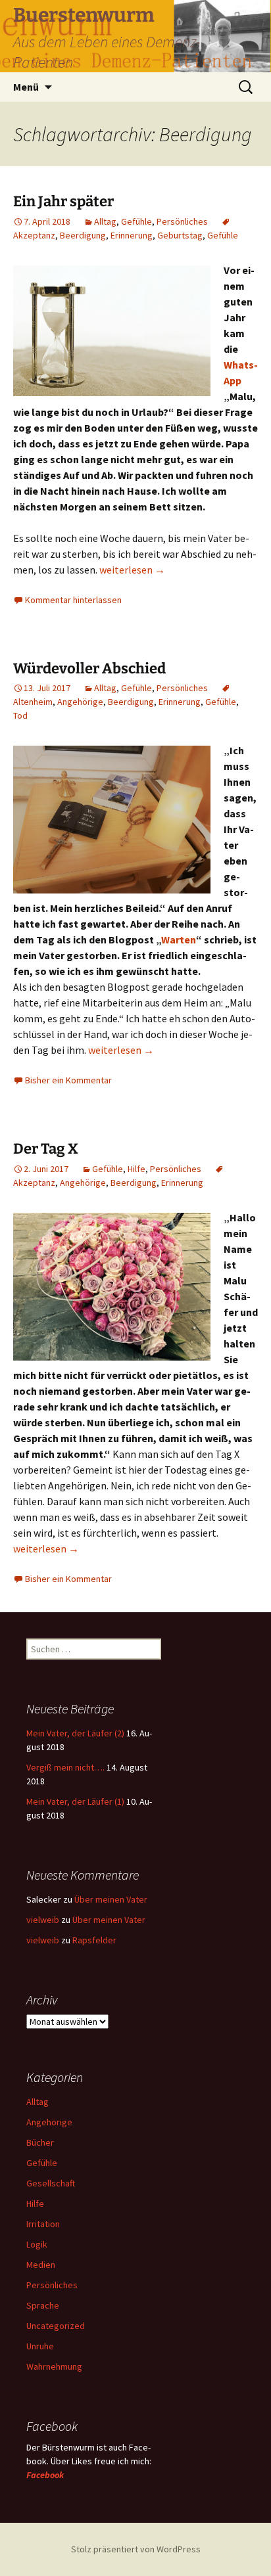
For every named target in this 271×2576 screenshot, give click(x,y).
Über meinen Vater (111, 1899)
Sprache (43, 2305)
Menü (26, 87)
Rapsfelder (94, 1940)
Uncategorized (56, 2326)
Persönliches (182, 221)
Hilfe (136, 1169)
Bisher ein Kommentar (68, 1080)
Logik (37, 2244)
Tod (20, 715)
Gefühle (136, 221)
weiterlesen (132, 570)
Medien (41, 2265)
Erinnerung (132, 235)
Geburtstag (180, 235)
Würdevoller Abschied (89, 668)
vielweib (43, 1920)
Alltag (105, 221)
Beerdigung (83, 235)
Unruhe (40, 2346)
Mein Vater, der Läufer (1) (75, 1801)
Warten (179, 939)
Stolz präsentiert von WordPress (136, 2549)
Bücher (40, 2142)
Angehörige (80, 702)
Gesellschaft (51, 2183)
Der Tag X (46, 1149)
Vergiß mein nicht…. (65, 1767)
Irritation (43, 2224)
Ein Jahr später (63, 201)
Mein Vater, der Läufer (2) (75, 1733)
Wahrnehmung (54, 2366)
